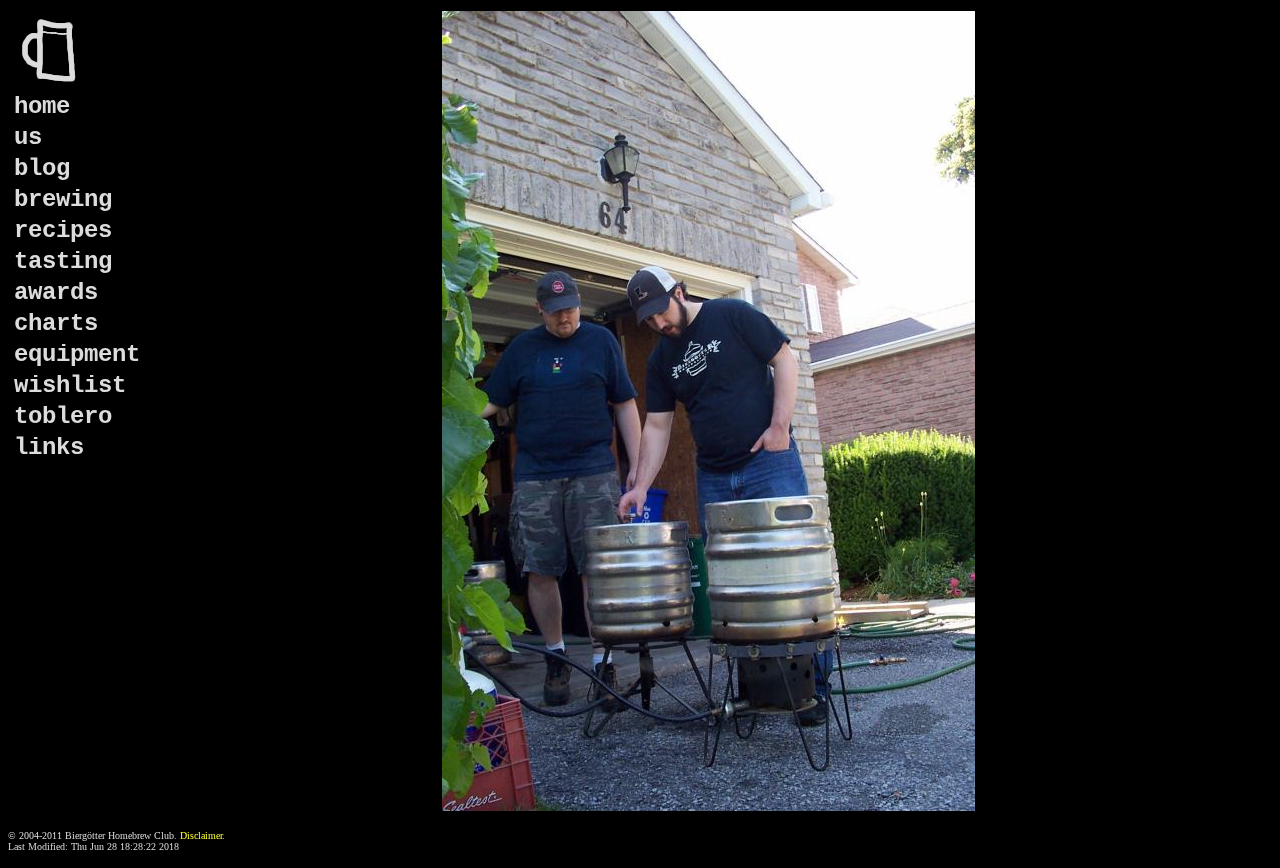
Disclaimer (201, 835)
